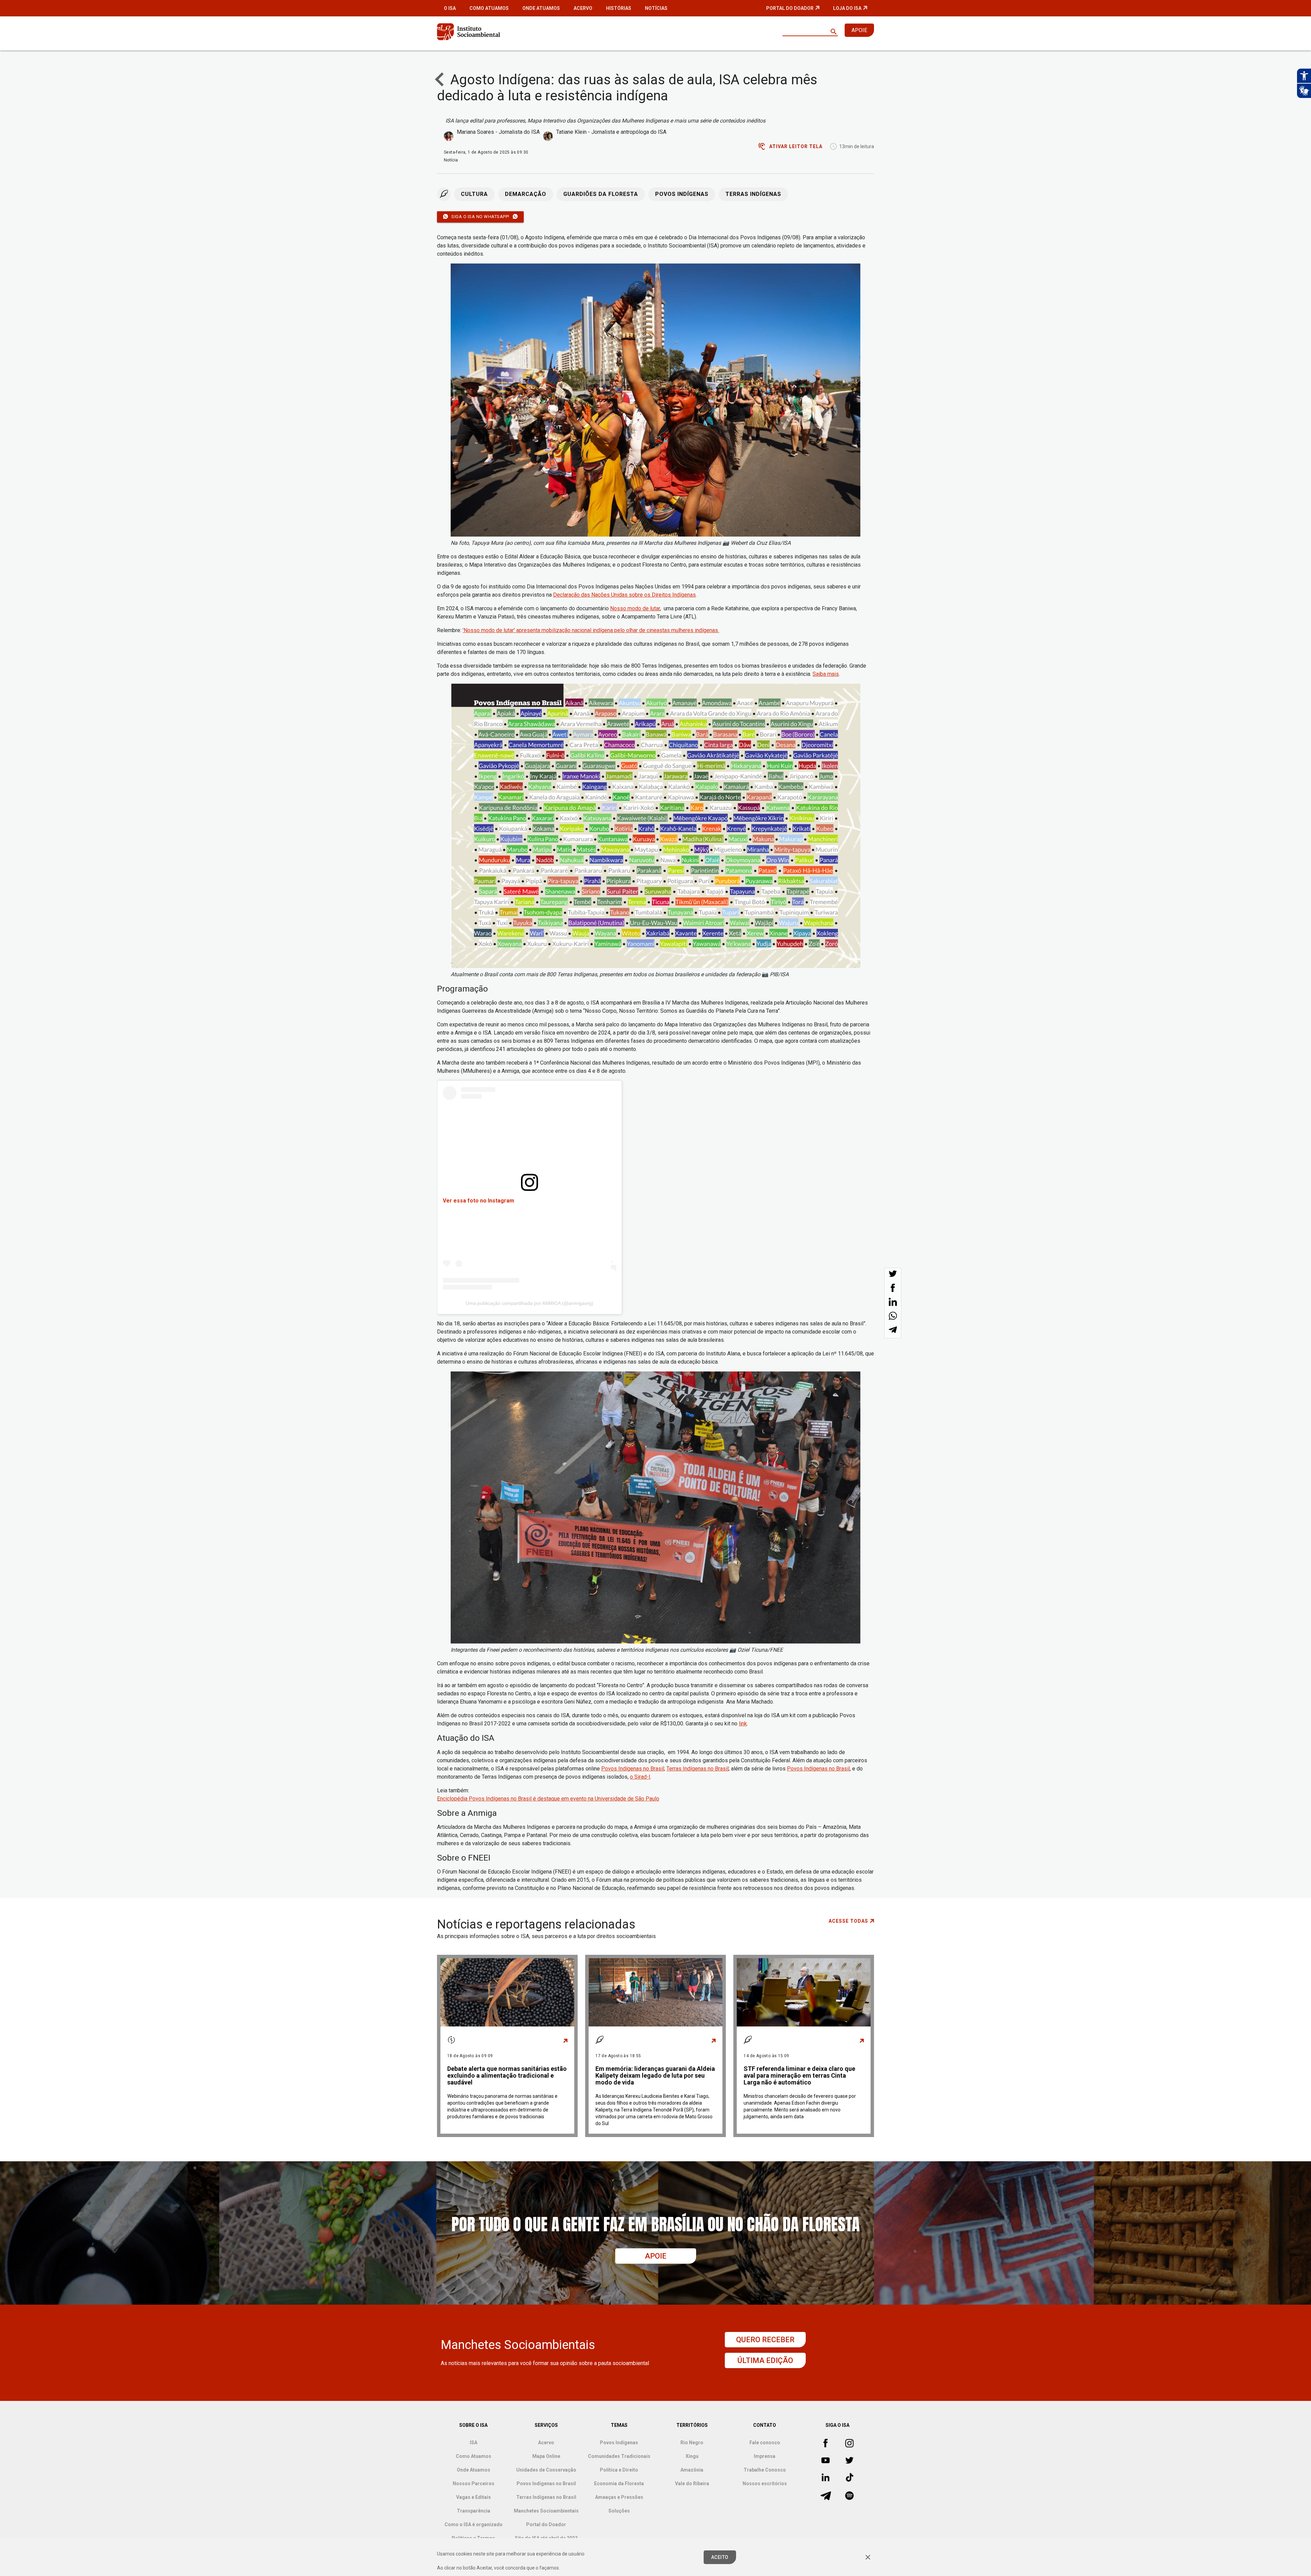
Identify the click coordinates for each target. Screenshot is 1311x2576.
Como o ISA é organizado (474, 2524)
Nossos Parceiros (474, 2484)
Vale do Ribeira (692, 2484)
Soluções (619, 2511)
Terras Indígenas (753, 194)
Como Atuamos (489, 8)
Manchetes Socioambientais (546, 2511)
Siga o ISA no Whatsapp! (480, 217)
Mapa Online (546, 2456)
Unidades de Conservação (546, 2470)
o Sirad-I (640, 1777)
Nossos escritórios (765, 2484)
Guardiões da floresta (601, 194)
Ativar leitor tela (796, 146)
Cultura (474, 194)
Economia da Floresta (619, 2484)
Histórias (619, 8)
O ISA (450, 8)
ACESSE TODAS (848, 1921)
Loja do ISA (847, 8)
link (743, 1724)
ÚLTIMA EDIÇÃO (765, 2360)
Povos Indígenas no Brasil (633, 1769)
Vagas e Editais (474, 2497)
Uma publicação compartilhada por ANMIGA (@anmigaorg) (530, 1303)
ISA (474, 2443)
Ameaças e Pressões (619, 2497)
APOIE (859, 30)
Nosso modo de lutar (635, 608)
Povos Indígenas (682, 194)
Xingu (692, 2456)
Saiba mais (826, 674)
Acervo (583, 8)
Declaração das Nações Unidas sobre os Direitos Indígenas (624, 595)
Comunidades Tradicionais (619, 2456)
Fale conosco (765, 2443)
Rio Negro (692, 2443)
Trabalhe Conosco (765, 2470)
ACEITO (720, 2557)
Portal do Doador (790, 8)
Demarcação (526, 194)
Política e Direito (619, 2470)
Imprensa (765, 2456)
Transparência (474, 2511)
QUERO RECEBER (765, 2340)
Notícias (656, 8)
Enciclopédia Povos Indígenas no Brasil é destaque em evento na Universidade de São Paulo (548, 1799)
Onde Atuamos (541, 8)
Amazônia (692, 2470)
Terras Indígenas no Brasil (697, 1769)
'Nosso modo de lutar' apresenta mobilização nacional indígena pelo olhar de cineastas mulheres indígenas (591, 630)
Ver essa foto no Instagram (478, 1201)
